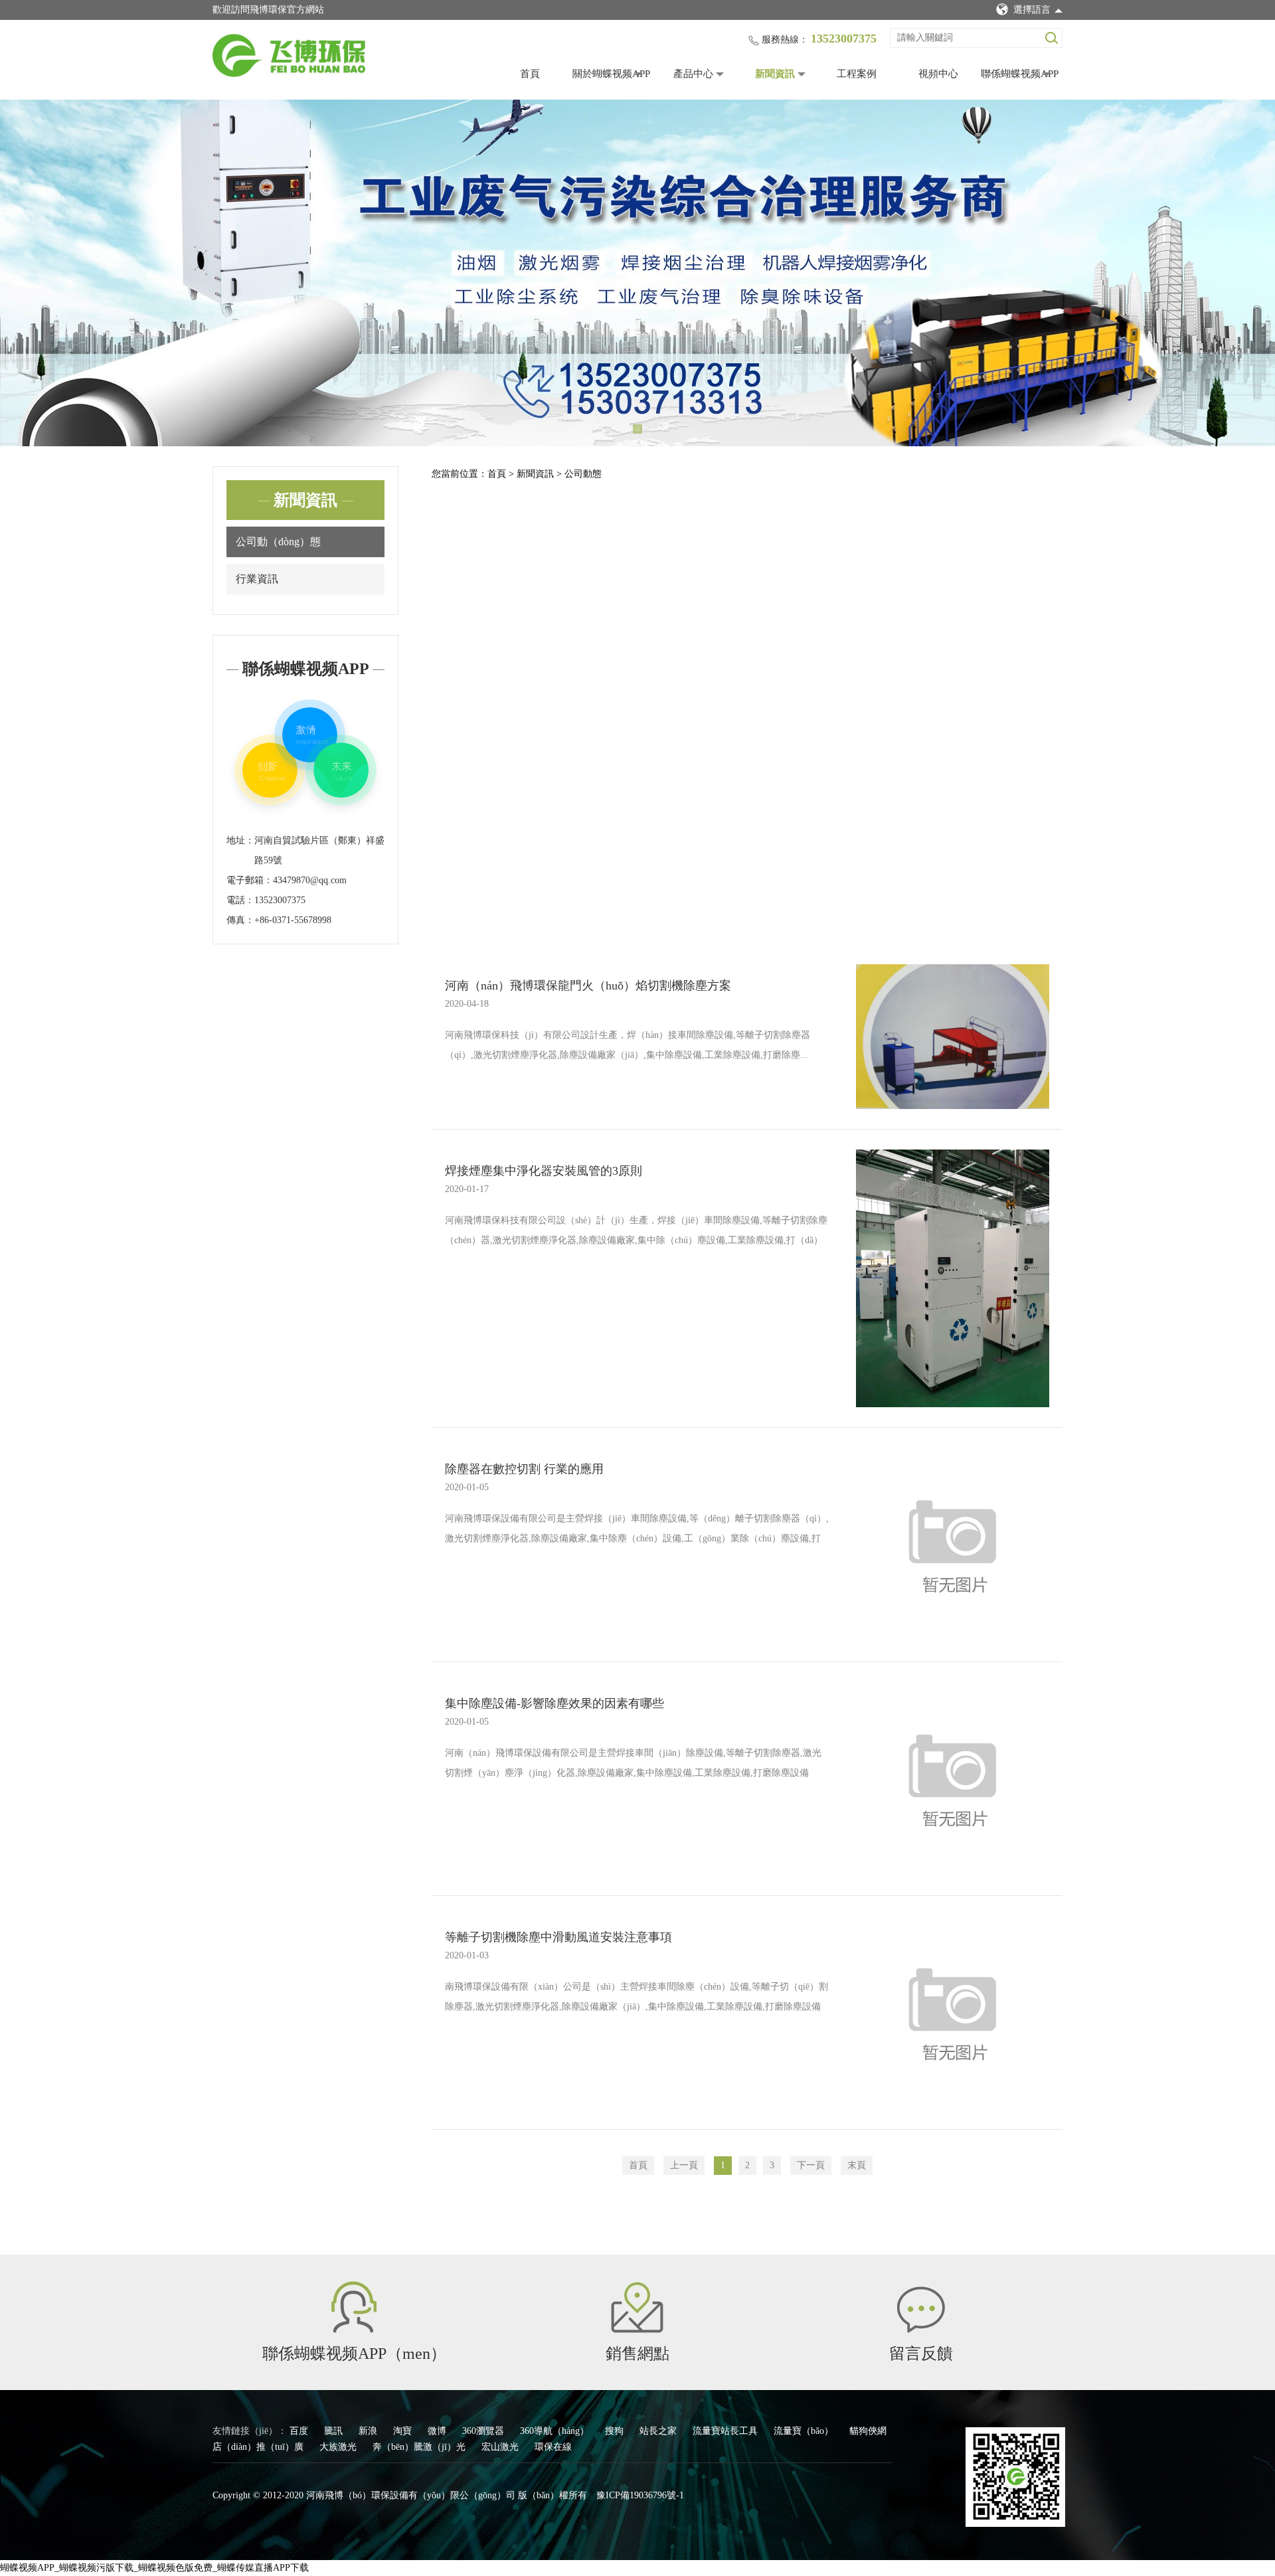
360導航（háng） (556, 2431)
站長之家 (659, 2431)
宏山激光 (501, 2447)
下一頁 (811, 2165)
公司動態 (583, 474)
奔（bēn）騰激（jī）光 (420, 2447)
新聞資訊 (775, 74)
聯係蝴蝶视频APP (1020, 74)
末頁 (857, 2165)
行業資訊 (257, 579)
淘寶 (404, 2431)
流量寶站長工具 (726, 2431)
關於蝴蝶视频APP (611, 74)
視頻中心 (938, 74)
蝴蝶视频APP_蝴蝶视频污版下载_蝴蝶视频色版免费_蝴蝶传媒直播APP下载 (154, 2568)
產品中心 (693, 74)
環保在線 (553, 2447)
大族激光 (339, 2447)
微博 (438, 2431)
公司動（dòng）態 (278, 542)
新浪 (369, 2431)
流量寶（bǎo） (805, 2431)
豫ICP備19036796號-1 (640, 2495)
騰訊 (335, 2431)
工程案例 (857, 74)
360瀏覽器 (484, 2431)
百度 (300, 2431)
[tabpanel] (637, 273)
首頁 (530, 74)
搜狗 (616, 2431)
